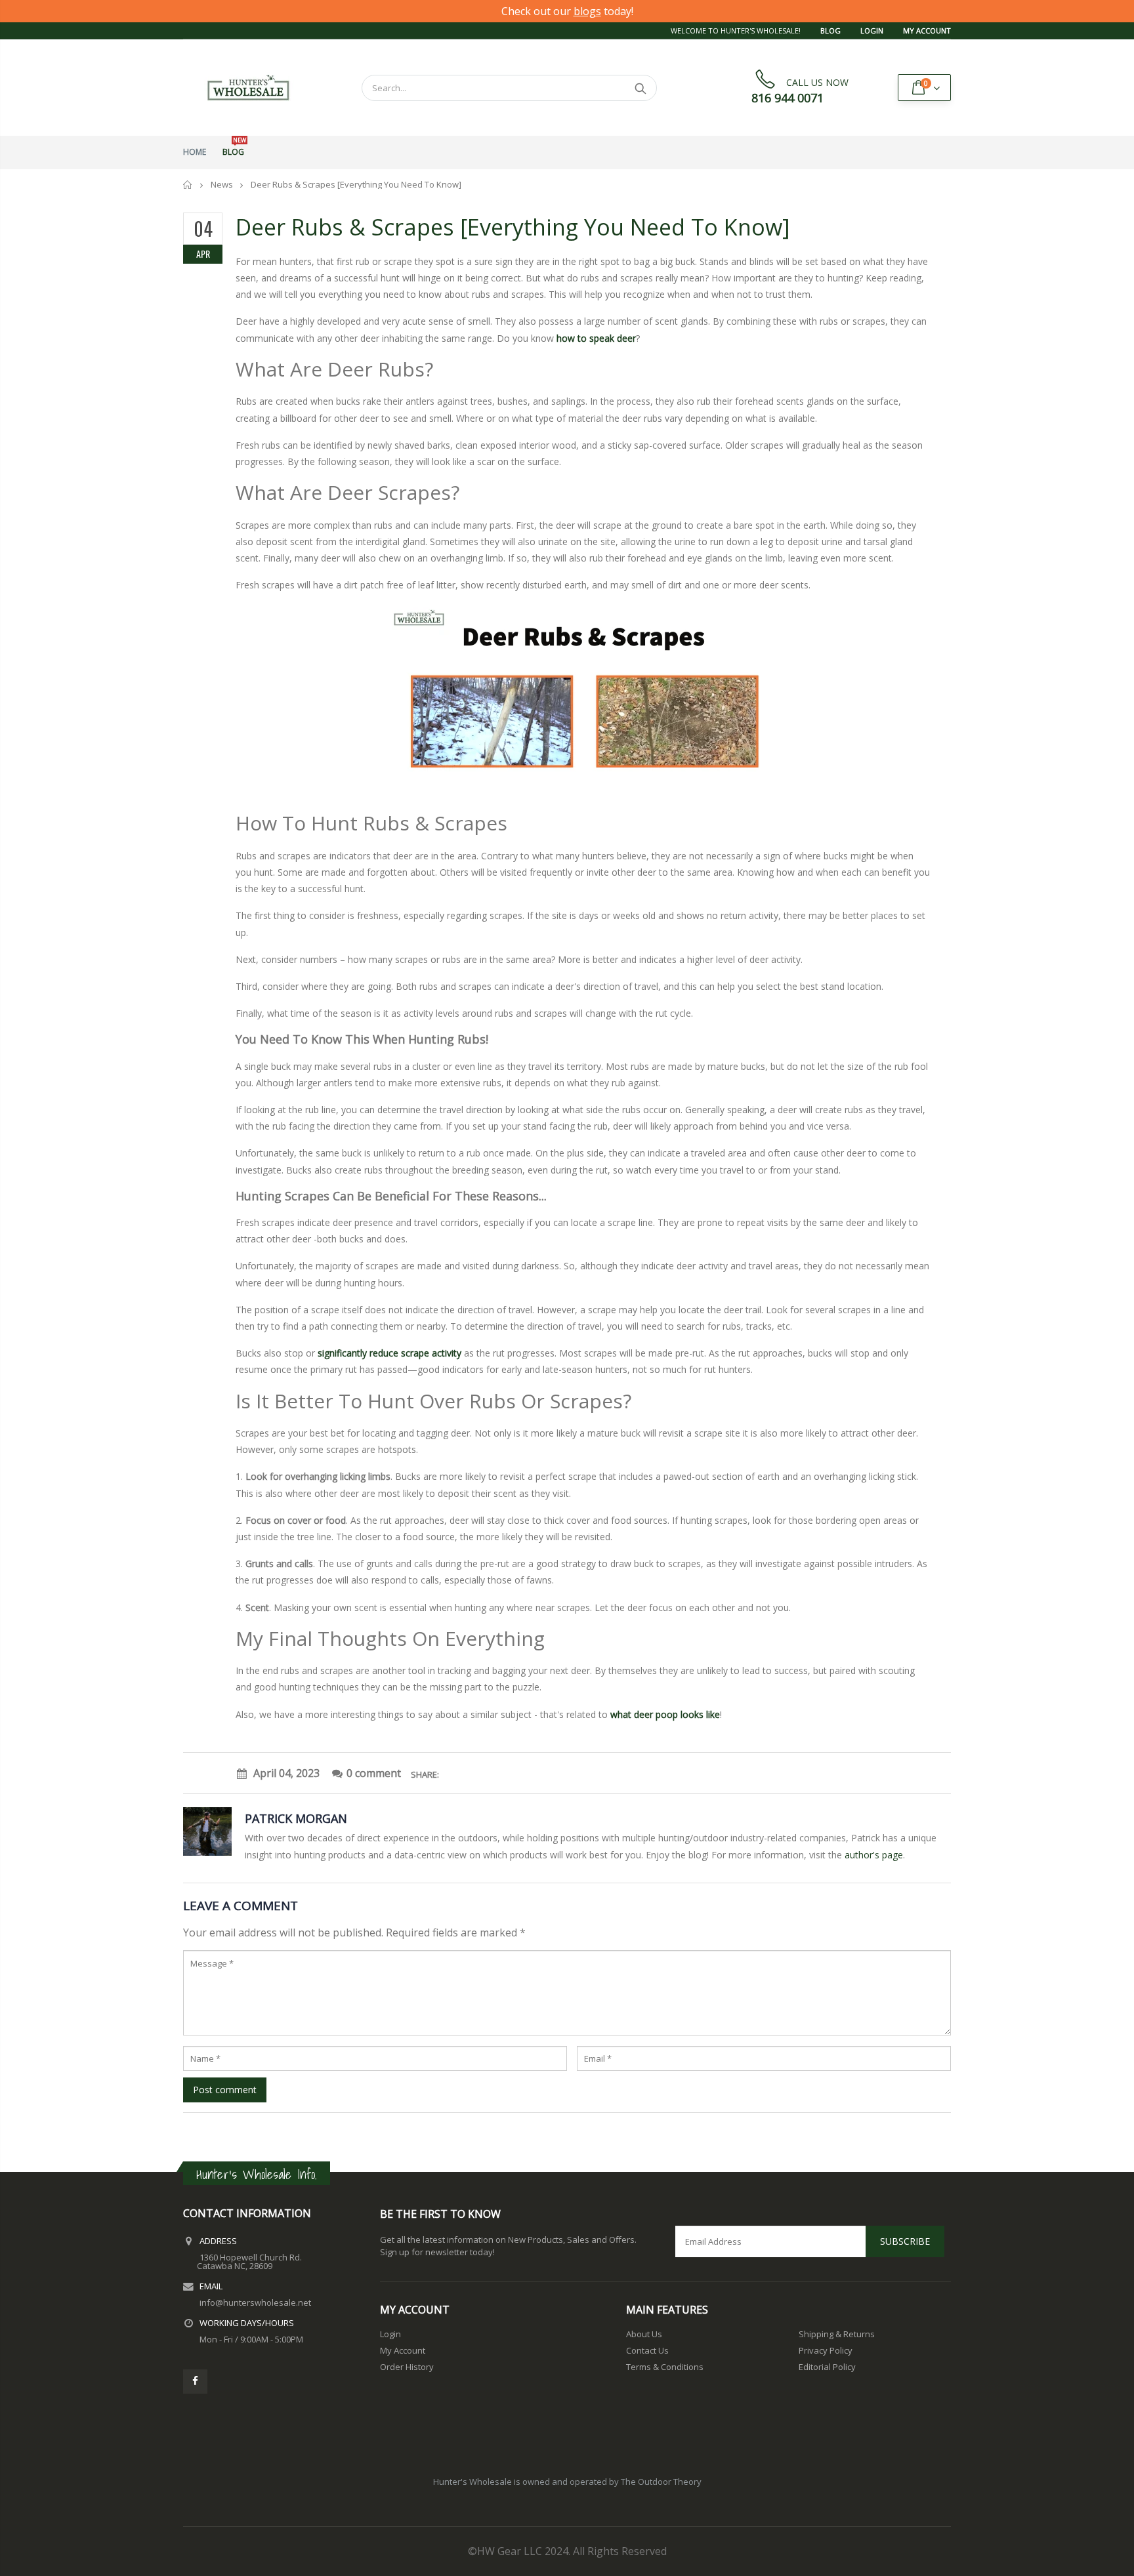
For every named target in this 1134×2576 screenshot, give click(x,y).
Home (188, 185)
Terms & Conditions (665, 2367)
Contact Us (647, 2350)
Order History (407, 2367)
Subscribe (905, 2241)
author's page (874, 1855)
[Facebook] (195, 2382)
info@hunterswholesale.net (255, 2302)
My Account (927, 31)
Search (640, 88)
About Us (644, 2334)
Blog (830, 31)
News (222, 184)
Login (872, 31)
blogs (587, 11)
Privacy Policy (826, 2350)
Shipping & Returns (837, 2334)
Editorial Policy (827, 2367)
